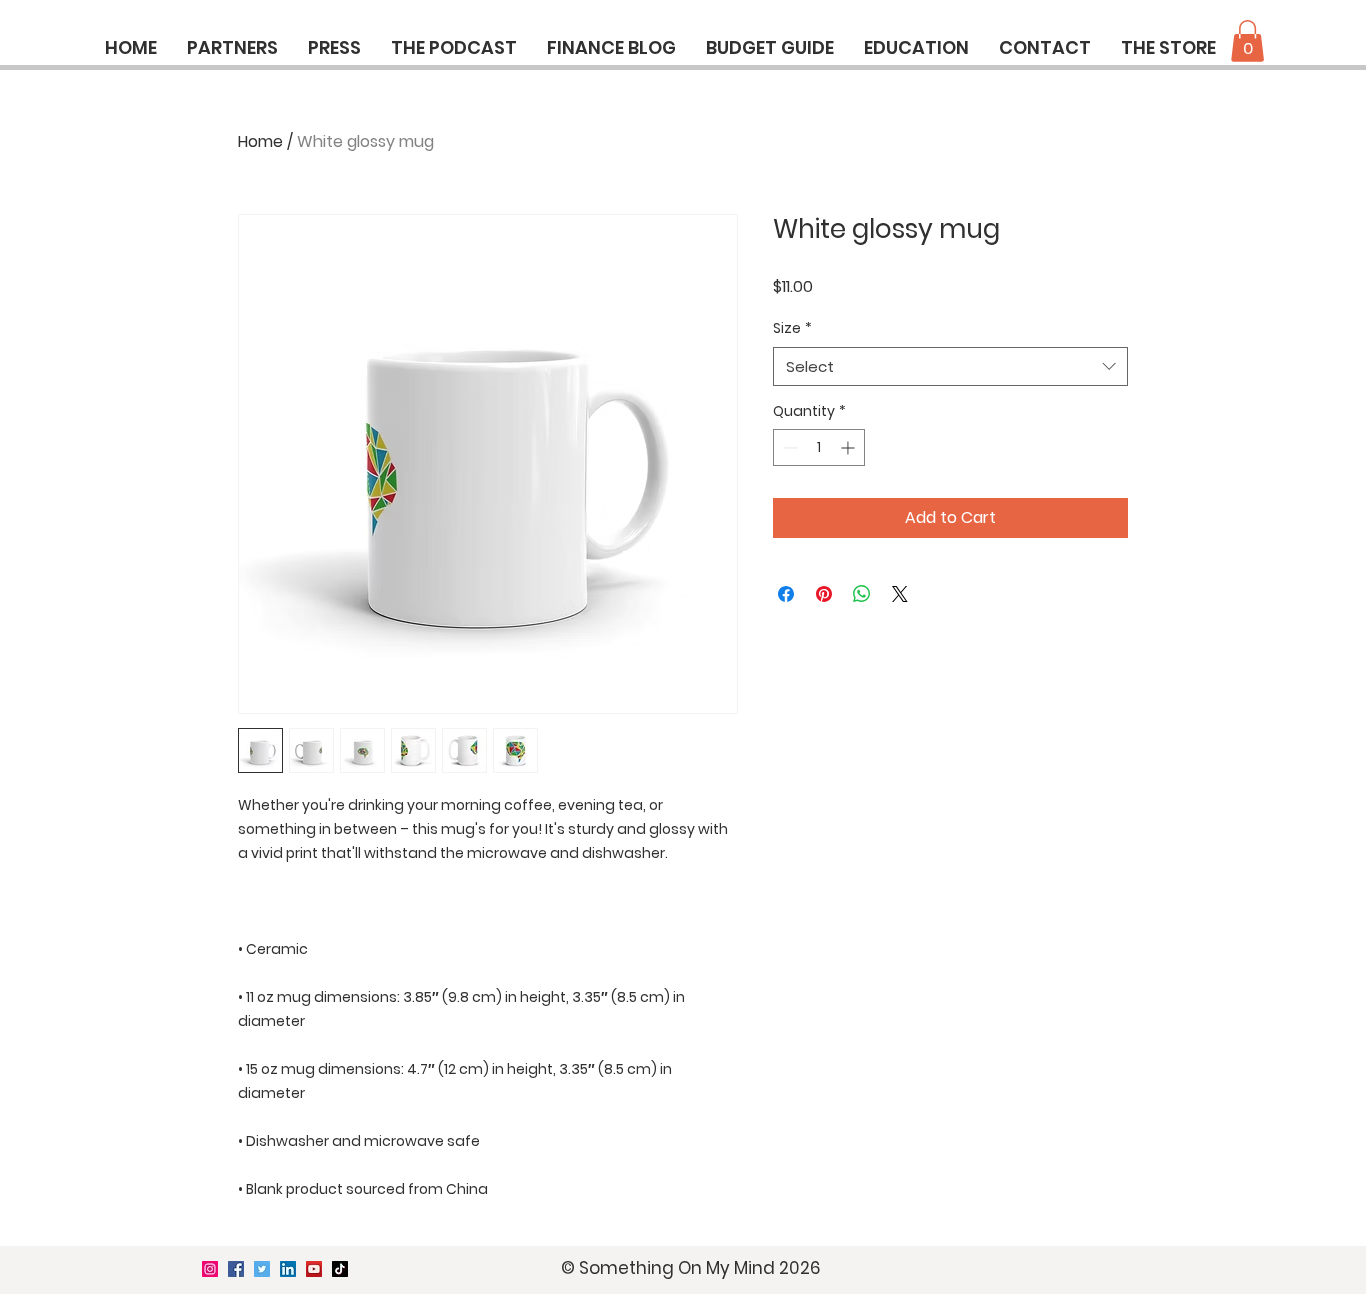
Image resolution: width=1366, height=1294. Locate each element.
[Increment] (849, 447)
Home (260, 141)
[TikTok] (340, 1269)
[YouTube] (314, 1269)
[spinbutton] (819, 447)
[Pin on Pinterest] (824, 594)
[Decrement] (788, 447)
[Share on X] (900, 594)
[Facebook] (236, 1269)
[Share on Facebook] (786, 594)
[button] (1247, 41)
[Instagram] (210, 1269)
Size (792, 328)
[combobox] (950, 366)
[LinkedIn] (288, 1269)
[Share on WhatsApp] (862, 594)
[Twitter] (262, 1269)
